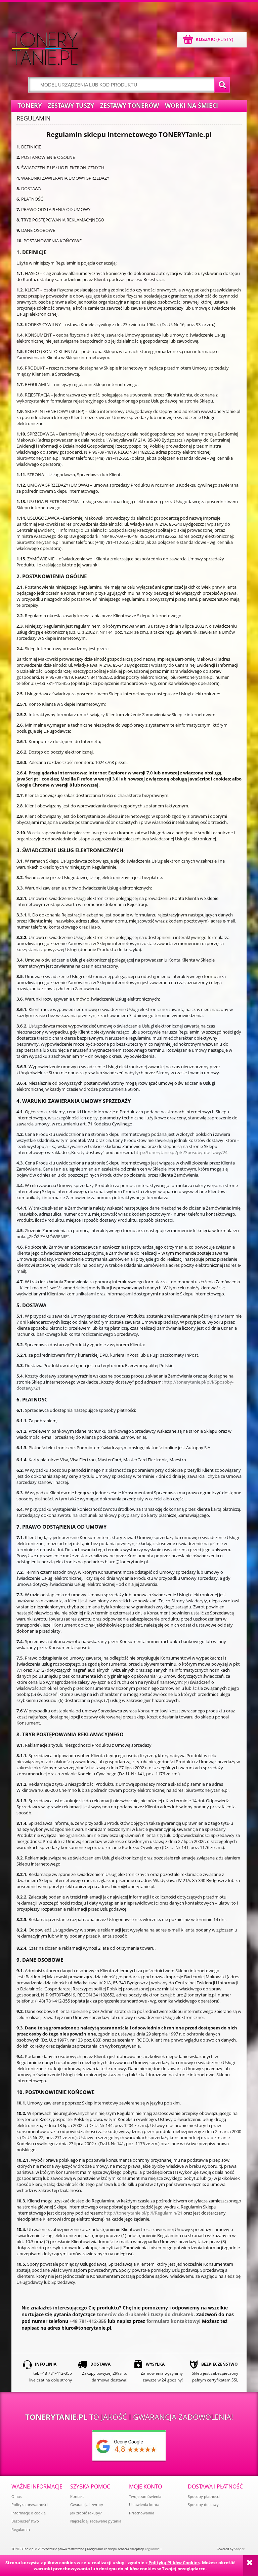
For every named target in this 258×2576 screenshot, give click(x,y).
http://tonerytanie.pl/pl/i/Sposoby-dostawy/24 (181, 1152)
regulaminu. (154, 2549)
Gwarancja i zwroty (87, 2504)
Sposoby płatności (204, 2496)
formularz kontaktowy (173, 2321)
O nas (16, 2496)
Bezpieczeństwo (25, 2521)
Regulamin (21, 2529)
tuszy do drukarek (172, 2314)
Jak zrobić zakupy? (86, 2513)
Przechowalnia (142, 2513)
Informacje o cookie (29, 2513)
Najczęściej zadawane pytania (96, 2521)
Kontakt (77, 2496)
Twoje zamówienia (145, 2496)
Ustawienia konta (144, 2504)
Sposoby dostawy (203, 2504)
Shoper (239, 2549)
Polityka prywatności (30, 2504)
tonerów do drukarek (122, 2314)
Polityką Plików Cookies (174, 2563)
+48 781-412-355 (88, 2321)
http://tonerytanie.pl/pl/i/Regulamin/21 (143, 2213)
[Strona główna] (45, 49)
